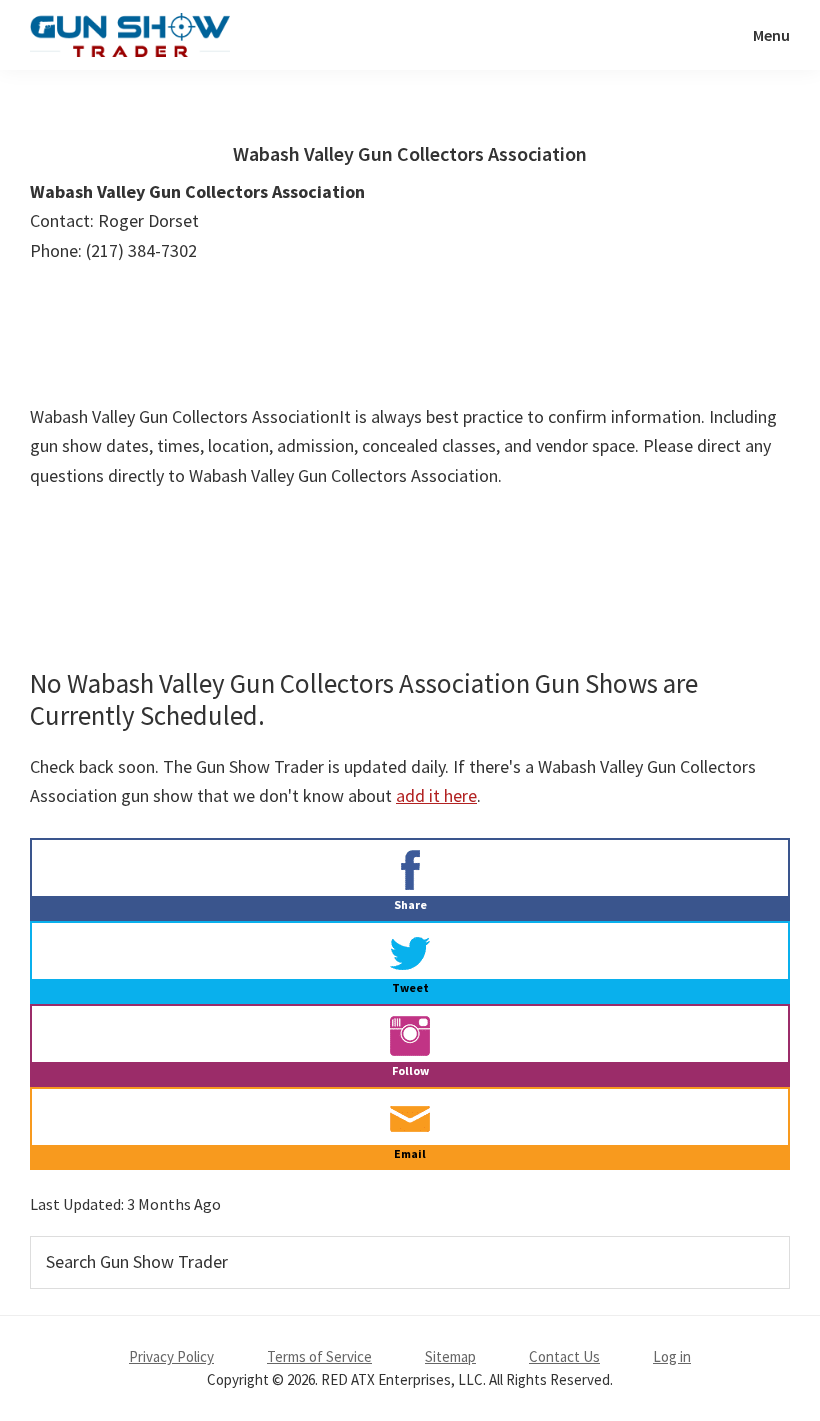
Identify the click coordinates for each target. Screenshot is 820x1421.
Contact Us (564, 1356)
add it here (436, 795)
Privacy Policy (171, 1356)
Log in (672, 1356)
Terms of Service (319, 1356)
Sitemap (450, 1356)
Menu (771, 35)
